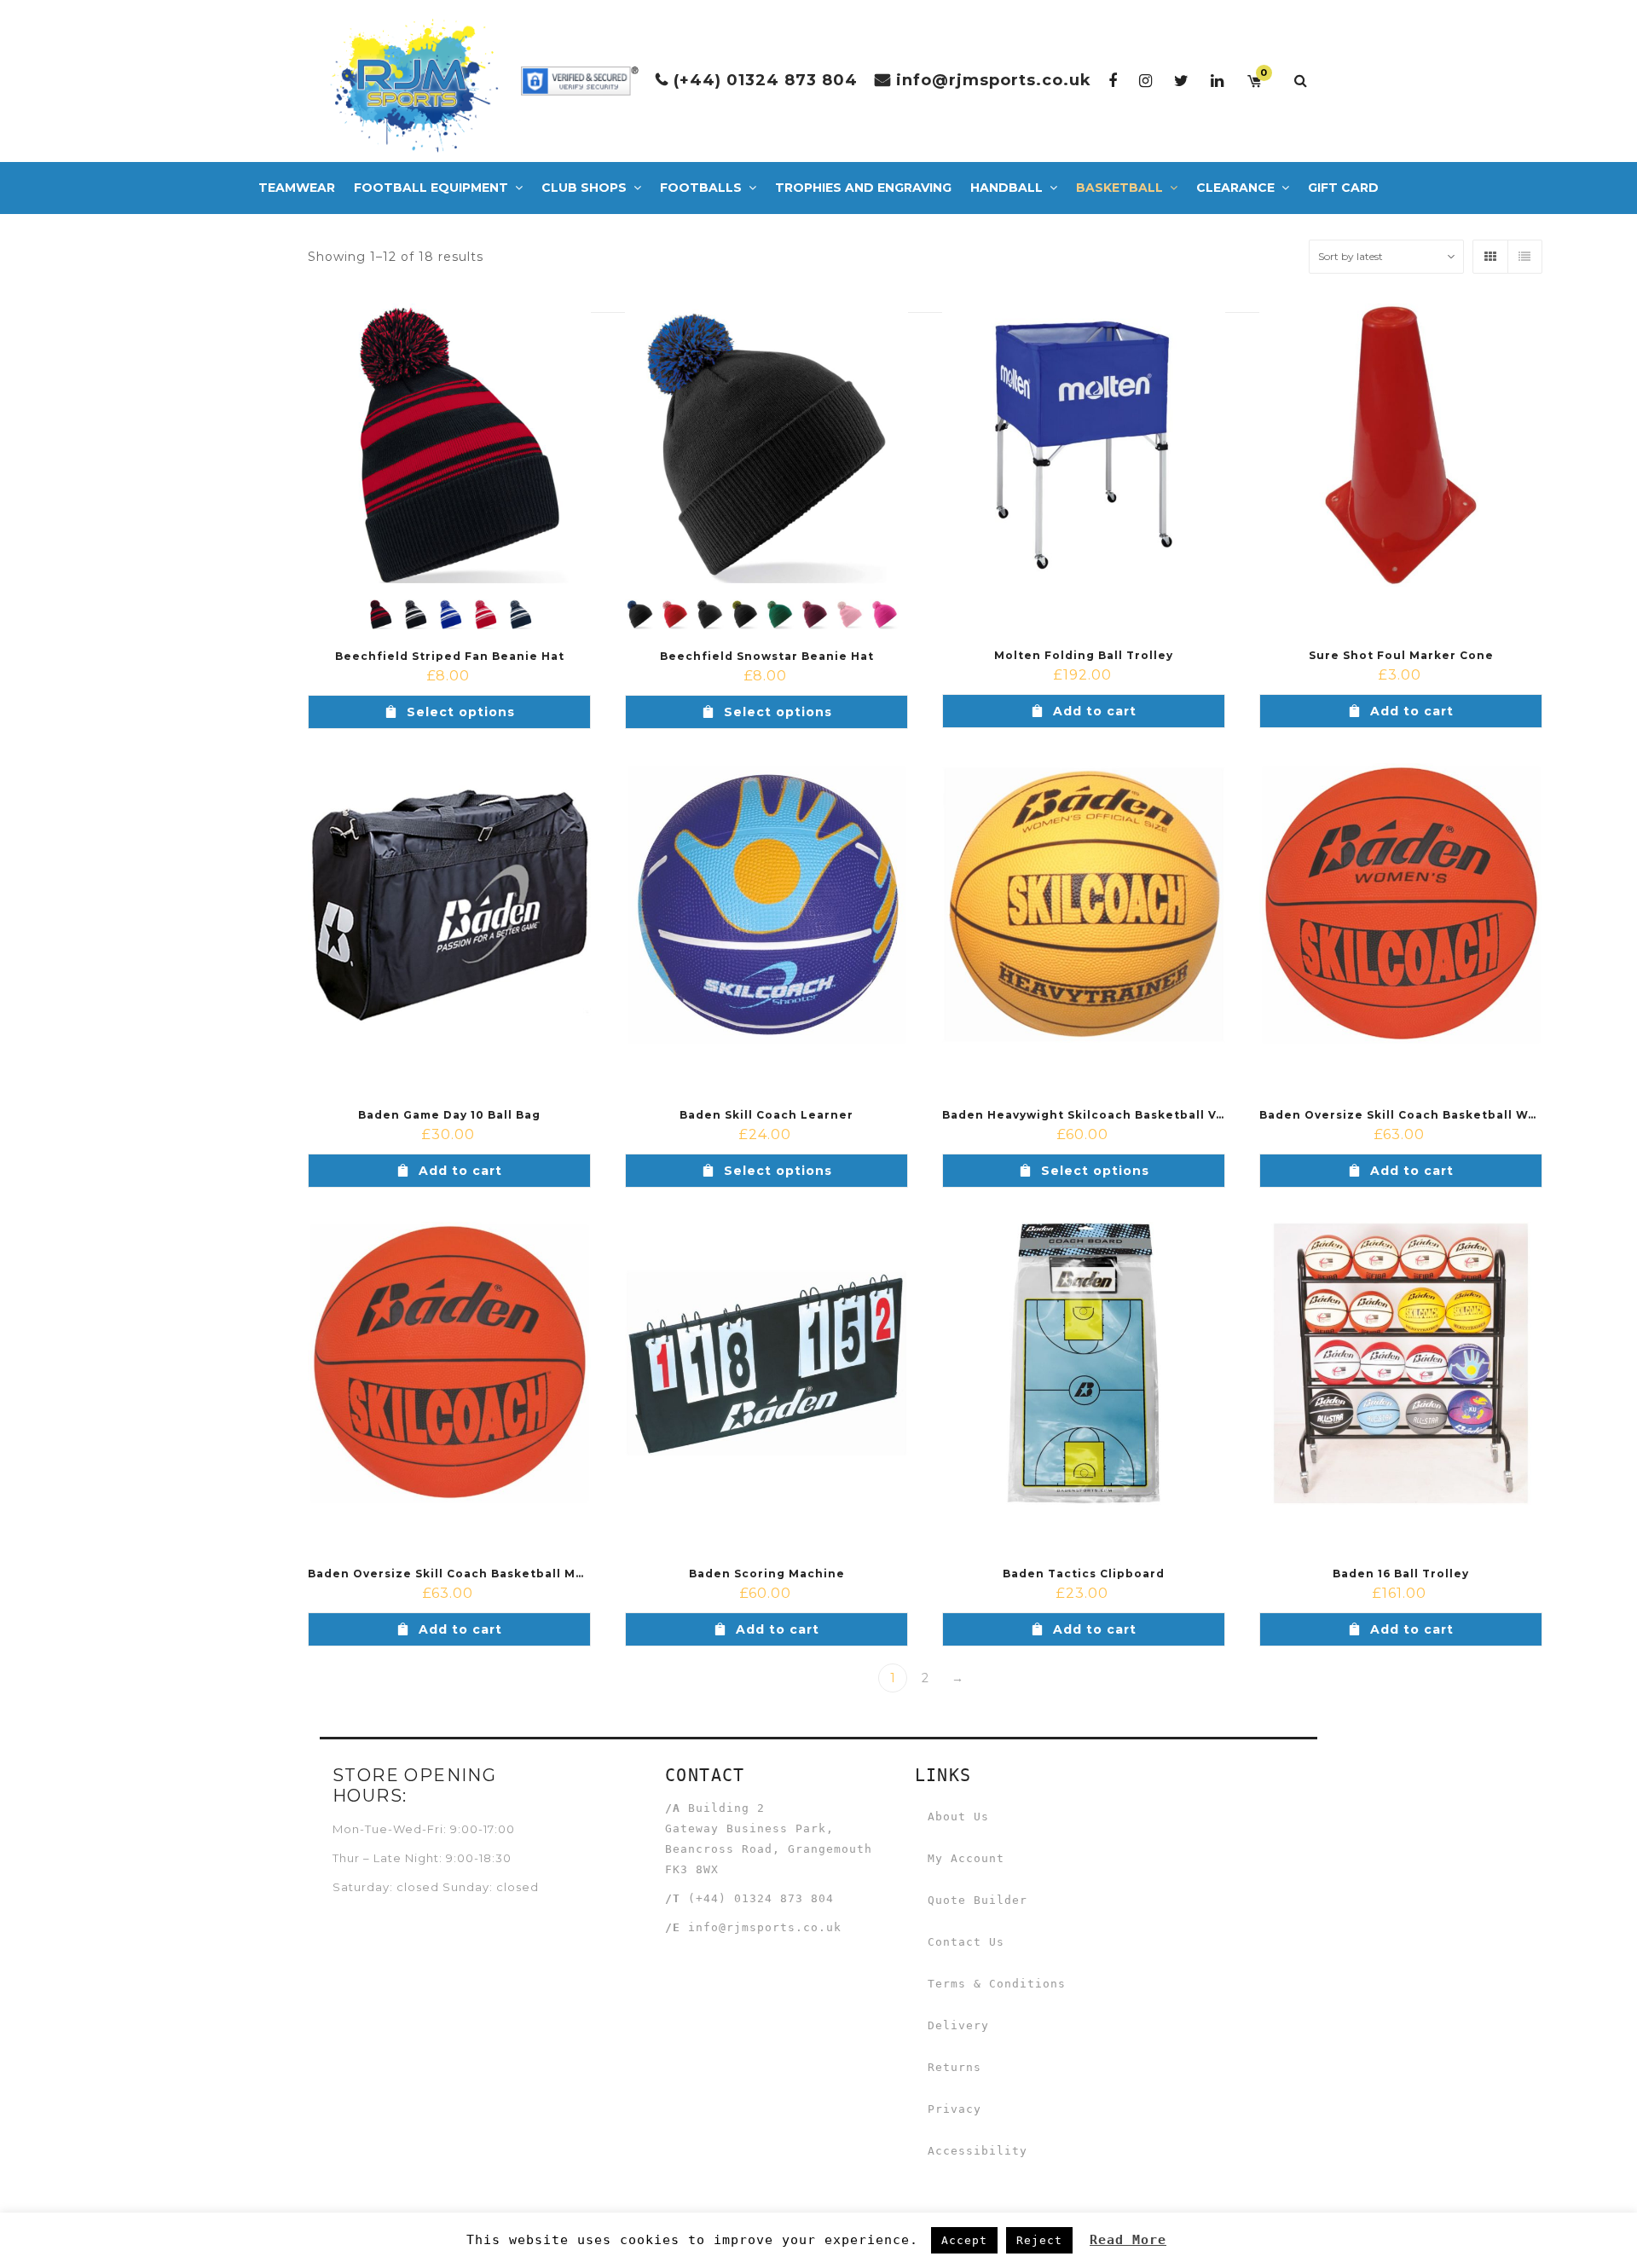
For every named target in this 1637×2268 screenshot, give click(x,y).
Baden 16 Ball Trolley (1401, 1574)
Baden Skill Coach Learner (766, 1115)
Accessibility (978, 2151)
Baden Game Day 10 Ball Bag (449, 1115)
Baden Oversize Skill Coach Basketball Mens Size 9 (475, 1574)
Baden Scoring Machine (767, 1574)
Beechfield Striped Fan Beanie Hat (450, 656)
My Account (966, 1858)
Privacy (954, 2109)
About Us (958, 1817)
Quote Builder (978, 1900)
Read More (1128, 2240)
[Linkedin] (1218, 81)
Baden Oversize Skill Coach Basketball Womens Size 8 (1437, 1115)
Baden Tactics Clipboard (1084, 1574)
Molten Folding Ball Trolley (1084, 655)
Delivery (958, 2025)
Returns (954, 2067)
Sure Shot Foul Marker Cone (1401, 655)
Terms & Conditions (997, 1984)
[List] (1524, 257)
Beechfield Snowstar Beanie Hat (767, 656)
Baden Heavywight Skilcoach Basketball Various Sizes (1119, 1115)
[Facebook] (1113, 81)
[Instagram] (1146, 81)
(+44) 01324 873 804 (766, 80)
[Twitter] (1182, 81)
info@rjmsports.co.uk (994, 80)
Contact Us (966, 1942)
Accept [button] (964, 2240)
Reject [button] (1039, 2240)
